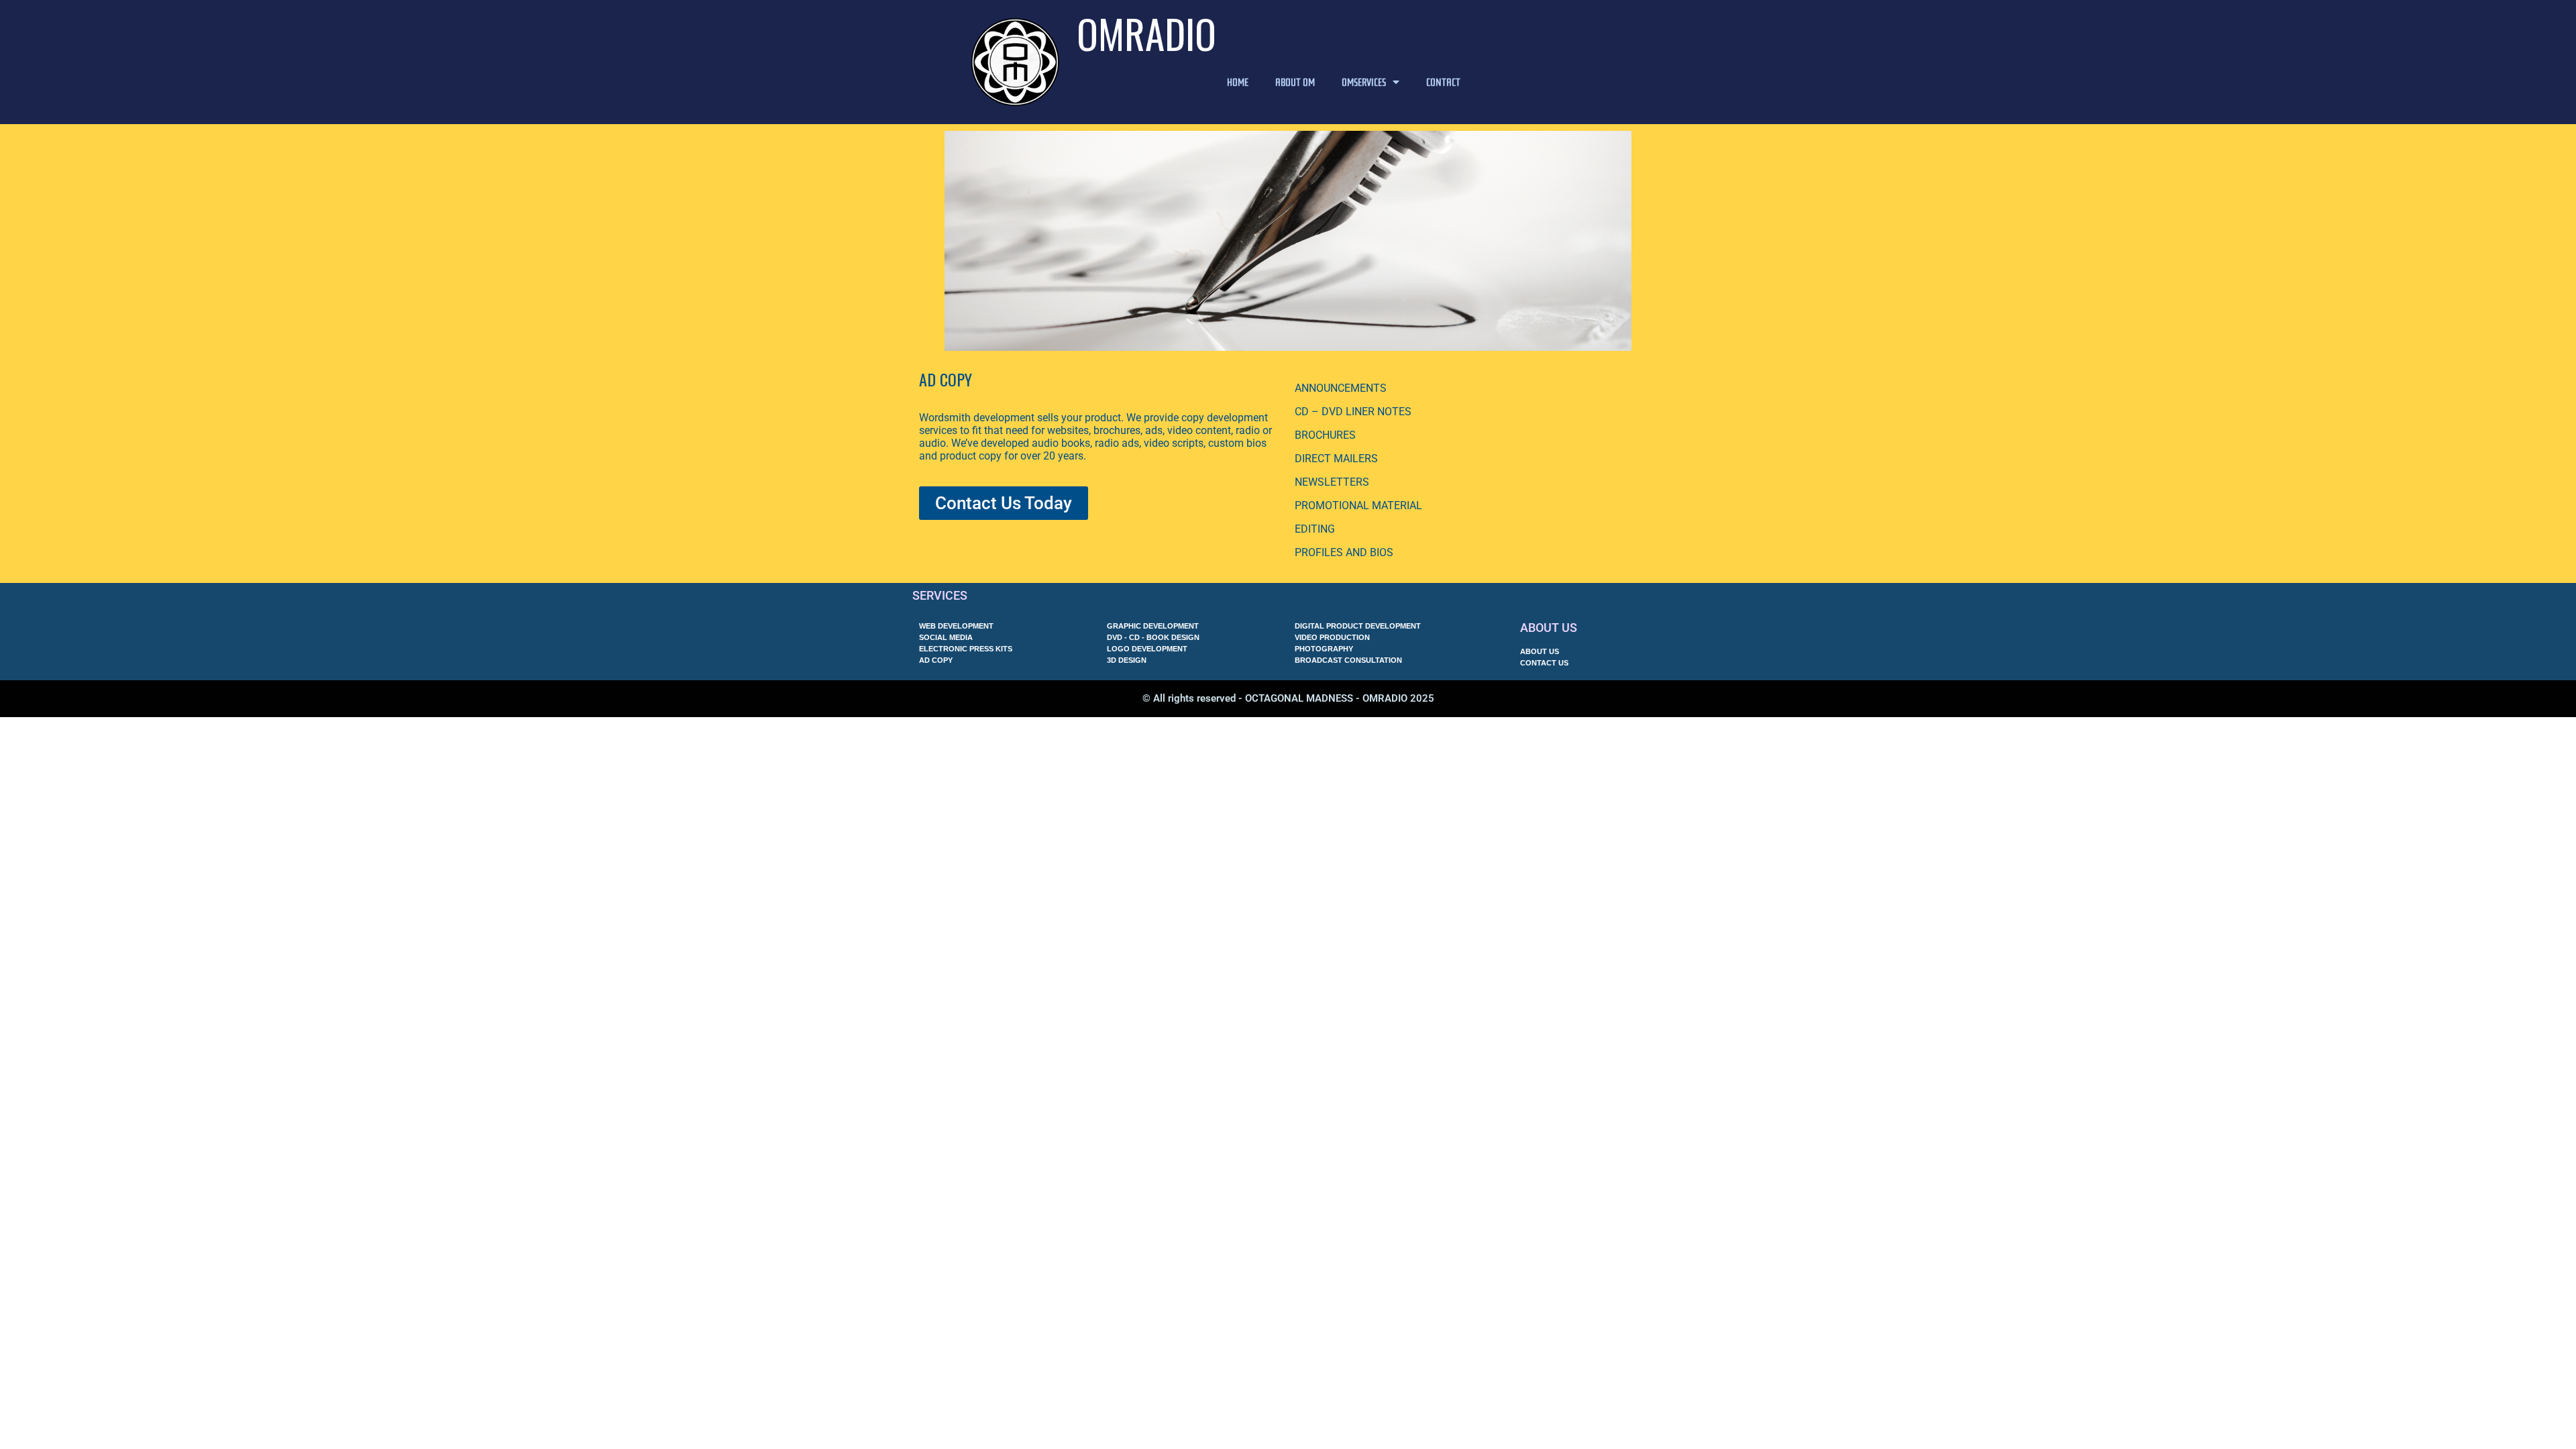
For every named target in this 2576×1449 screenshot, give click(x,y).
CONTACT (1443, 82)
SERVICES (940, 595)
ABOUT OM (1295, 82)
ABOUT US (1549, 628)
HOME (1238, 82)
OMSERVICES (1364, 82)
